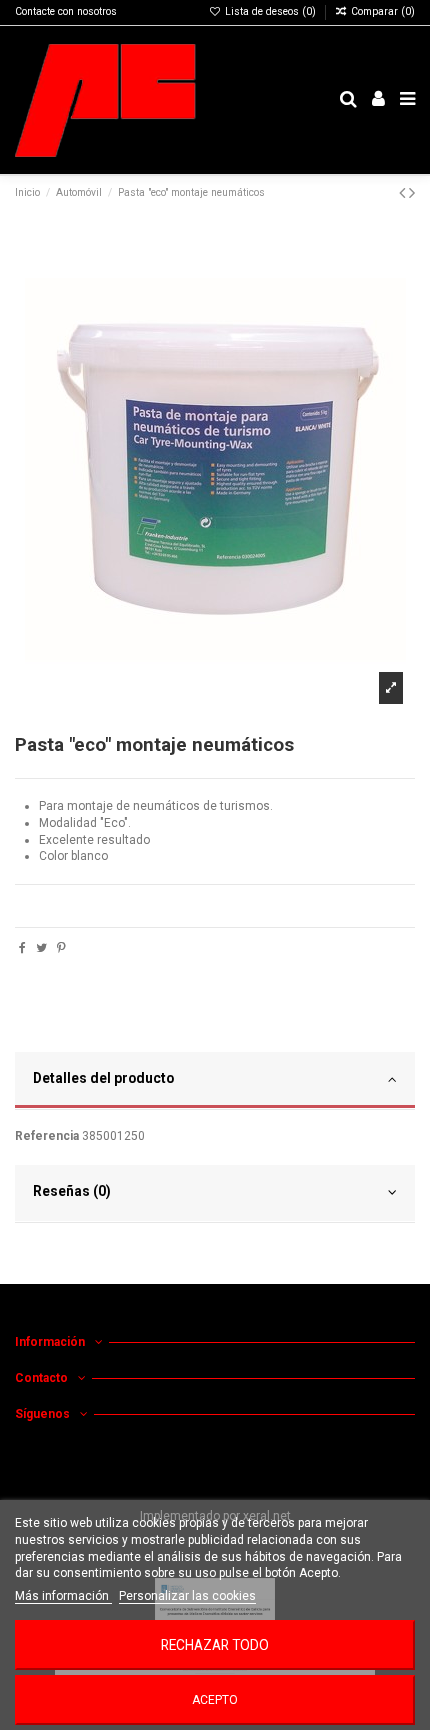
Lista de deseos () (270, 11)
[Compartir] (22, 948)
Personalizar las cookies (187, 1596)
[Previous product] (404, 192)
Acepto (215, 1700)
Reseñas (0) (72, 1191)
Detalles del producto (103, 1078)
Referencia (47, 1136)
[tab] (215, 1081)
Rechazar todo (215, 1645)
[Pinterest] (61, 948)
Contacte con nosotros (66, 11)
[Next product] (412, 192)
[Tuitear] (41, 948)
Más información (63, 1596)
